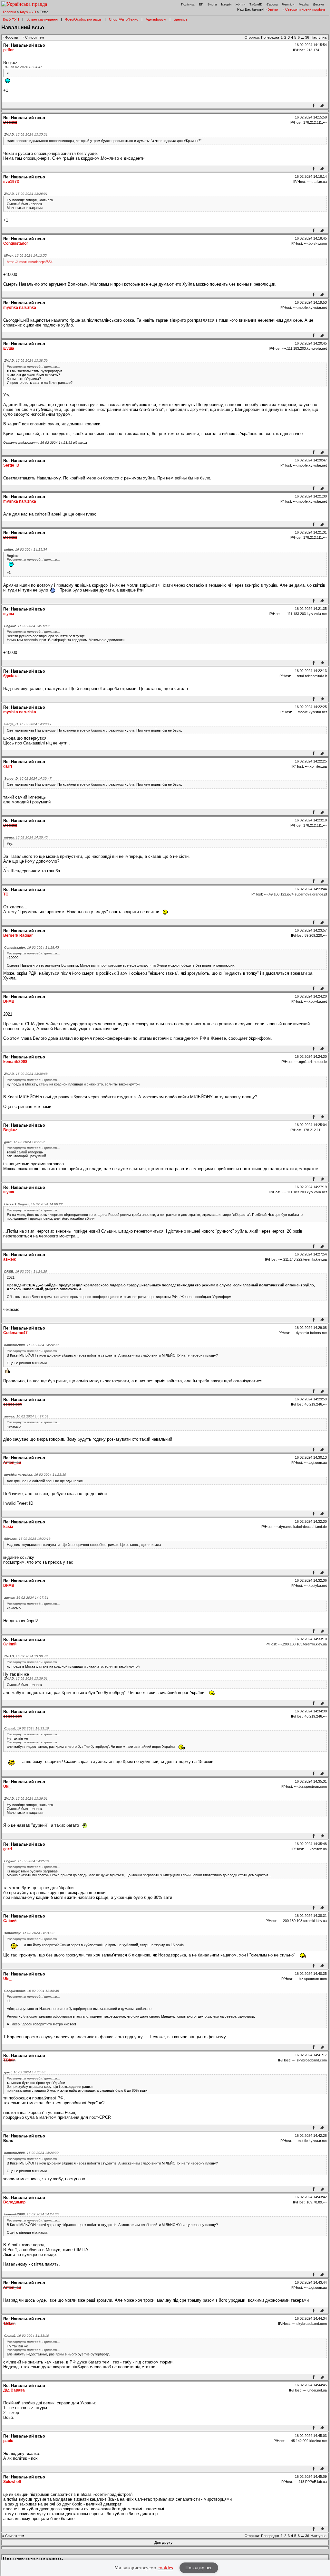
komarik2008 (15, 1062)
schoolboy (13, 1404)
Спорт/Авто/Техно (124, 19)
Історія (226, 4)
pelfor (9, 50)
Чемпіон (288, 4)
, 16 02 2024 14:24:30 (31, 1345)
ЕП (201, 4)
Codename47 (15, 1333)
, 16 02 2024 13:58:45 (32, 1991)
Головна (10, 12)
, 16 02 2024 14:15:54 (26, 549)
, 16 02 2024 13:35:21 (26, 134)
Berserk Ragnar (18, 935)
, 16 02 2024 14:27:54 (26, 1416)
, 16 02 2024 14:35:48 (25, 2072)
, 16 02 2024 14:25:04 (27, 1861)
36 (307, 37)
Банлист (180, 19)
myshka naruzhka (20, 308)
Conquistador (16, 243)
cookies (165, 2568)
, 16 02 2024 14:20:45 (26, 837)
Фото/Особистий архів (83, 19)
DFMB (9, 1001)
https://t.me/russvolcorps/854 (30, 262)
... (303, 37)
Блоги (212, 4)
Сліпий (10, 1644)
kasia (8, 1527)
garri (8, 766)
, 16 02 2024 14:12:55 (25, 256)
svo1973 (11, 182)
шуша (9, 348)
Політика (188, 4)
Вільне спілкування (42, 19)
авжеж (10, 1259)
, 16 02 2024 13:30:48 (26, 1074)
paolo (8, 2441)
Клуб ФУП (28, 12)
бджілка (11, 676)
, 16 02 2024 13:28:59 (26, 360)
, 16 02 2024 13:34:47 (23, 67)
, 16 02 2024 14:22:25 (25, 1142)
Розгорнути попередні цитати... (33, 367)
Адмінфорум (156, 19)
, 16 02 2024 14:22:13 (27, 1539)
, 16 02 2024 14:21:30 (35, 1475)
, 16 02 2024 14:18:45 (32, 947)
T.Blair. (9, 2060)
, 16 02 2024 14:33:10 (27, 1728)
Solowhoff (12, 2482)
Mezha (304, 4)
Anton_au (12, 1463)
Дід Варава (14, 2390)
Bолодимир (14, 2202)
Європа (272, 4)
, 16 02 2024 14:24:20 (26, 1271)
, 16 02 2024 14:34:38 (29, 1933)
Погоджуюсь (199, 2568)
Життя (240, 4)
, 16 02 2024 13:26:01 (26, 194)
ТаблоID (256, 4)
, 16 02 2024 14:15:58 (27, 626)
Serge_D (11, 465)
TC (6, 894)
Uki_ (7, 1786)
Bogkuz (10, 122)
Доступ (318, 4)
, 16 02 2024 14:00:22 (34, 1204)
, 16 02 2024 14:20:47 (28, 724)
